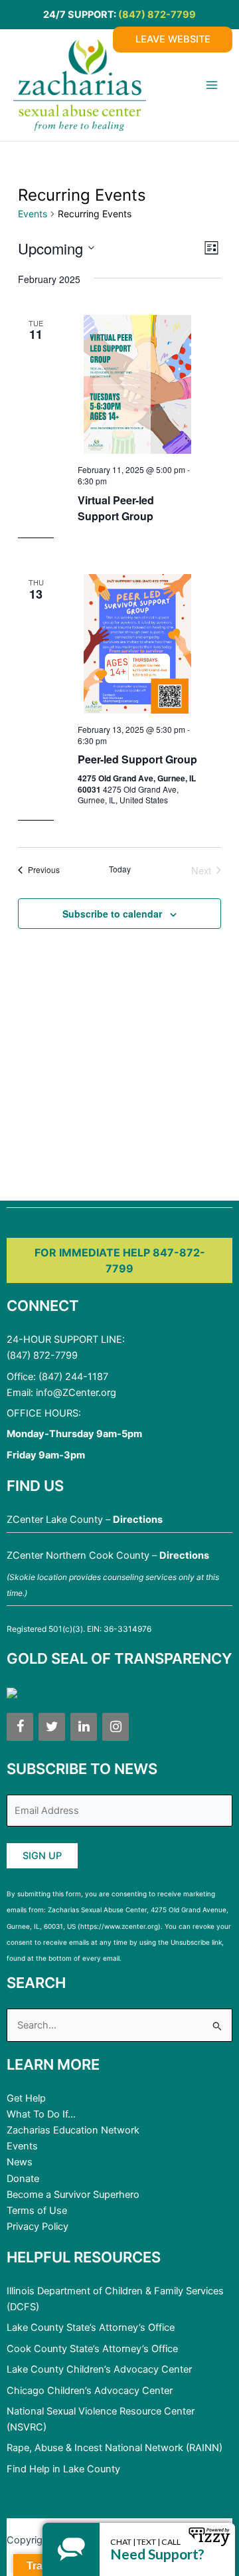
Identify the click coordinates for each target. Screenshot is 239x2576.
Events (33, 214)
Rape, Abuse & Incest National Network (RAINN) (115, 2448)
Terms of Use (37, 2211)
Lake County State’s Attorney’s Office (91, 2328)
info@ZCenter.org (76, 1393)
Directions (138, 1520)
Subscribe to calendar (112, 914)
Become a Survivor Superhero (73, 2195)
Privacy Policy (38, 2227)
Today (120, 869)
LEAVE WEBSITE (173, 39)
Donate (23, 2179)
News (20, 2162)
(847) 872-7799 (157, 15)
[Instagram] (116, 1727)
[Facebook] (20, 1727)
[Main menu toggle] (212, 85)
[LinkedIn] (84, 1727)
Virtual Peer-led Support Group (116, 508)
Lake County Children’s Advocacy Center (99, 2369)
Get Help (26, 2098)
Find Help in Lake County (63, 2469)
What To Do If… (41, 2114)
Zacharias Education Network (73, 2130)
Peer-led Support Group (137, 759)
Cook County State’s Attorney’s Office (92, 2349)
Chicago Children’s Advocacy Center (90, 2391)
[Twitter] (52, 1727)
